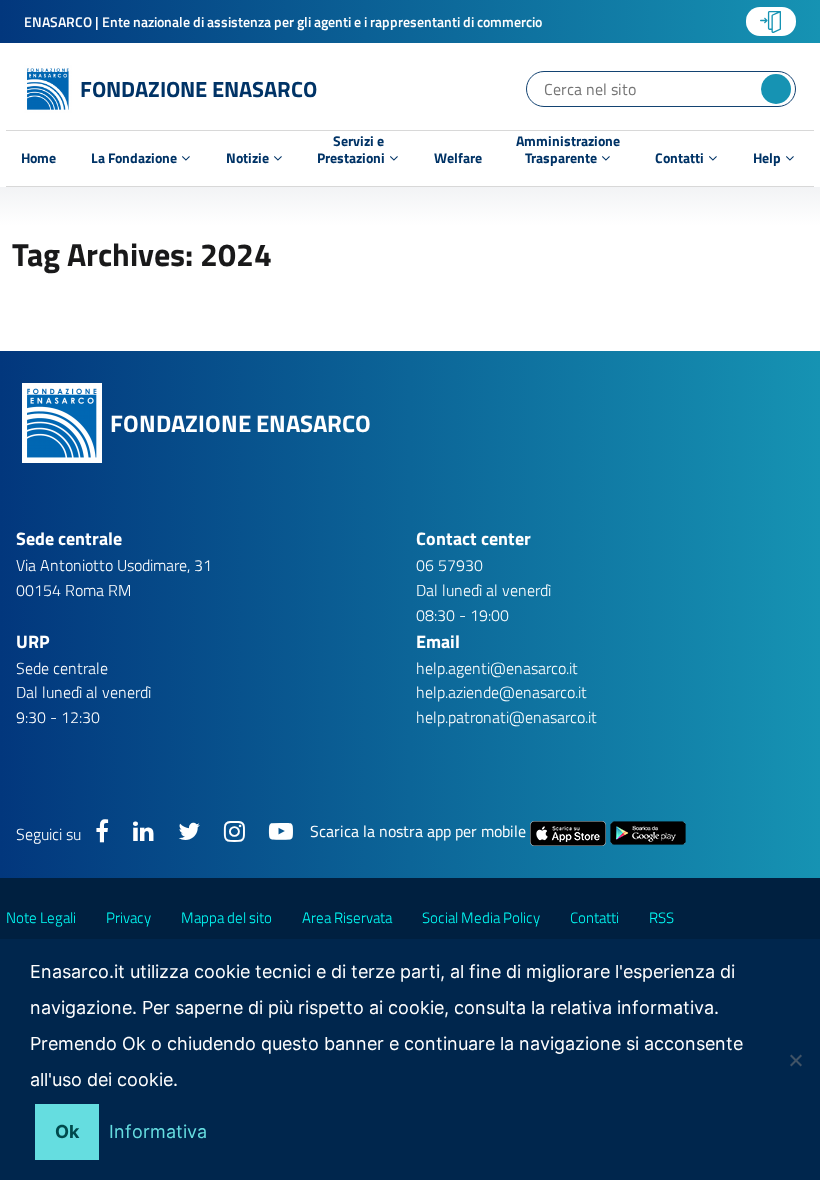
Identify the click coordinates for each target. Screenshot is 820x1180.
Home (38, 158)
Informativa (158, 1131)
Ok (67, 1131)
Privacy (128, 917)
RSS (661, 917)
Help (768, 157)
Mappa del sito (226, 917)
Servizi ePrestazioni (352, 152)
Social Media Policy (481, 917)
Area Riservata (347, 917)
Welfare (458, 158)
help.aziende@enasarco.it (501, 692)
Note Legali (41, 917)
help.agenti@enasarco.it (497, 668)
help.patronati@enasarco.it (506, 717)
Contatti (681, 157)
